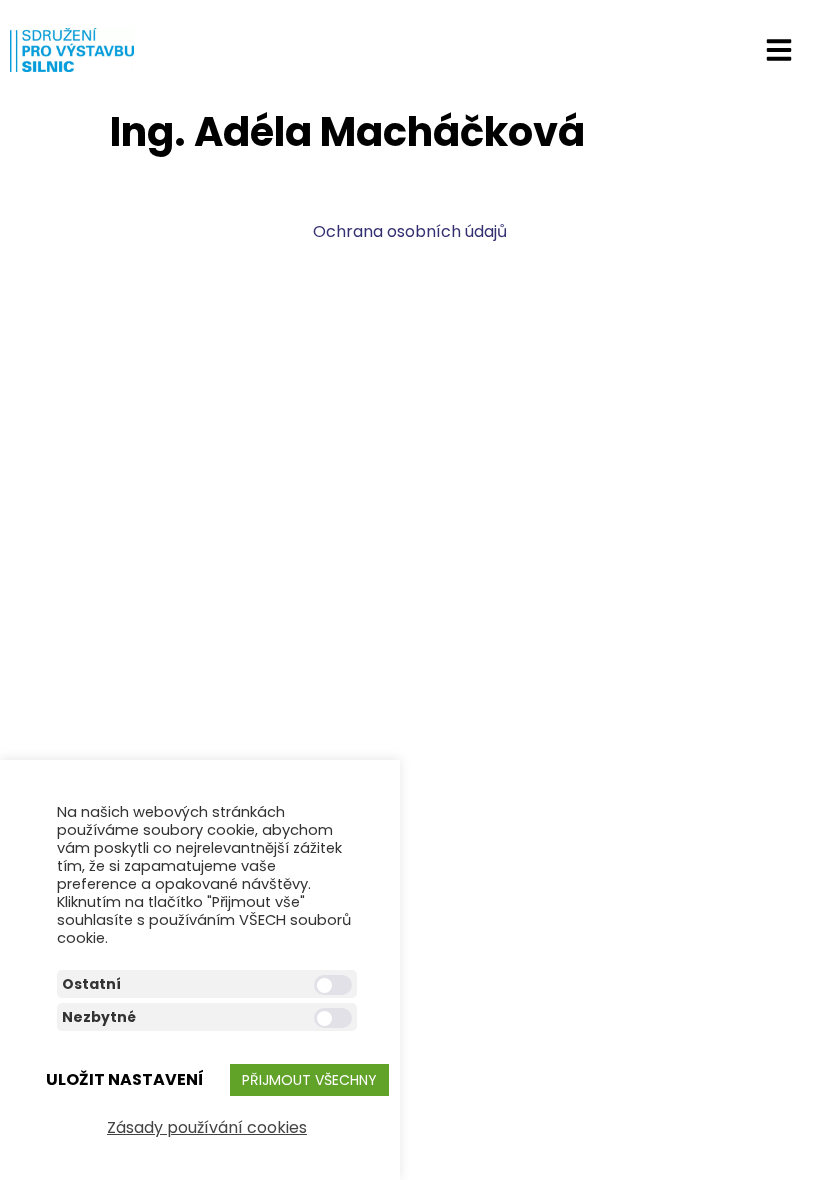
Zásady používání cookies (207, 1127)
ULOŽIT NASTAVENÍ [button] (125, 1079)
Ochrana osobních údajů (410, 231)
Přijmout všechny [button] (309, 1080)
